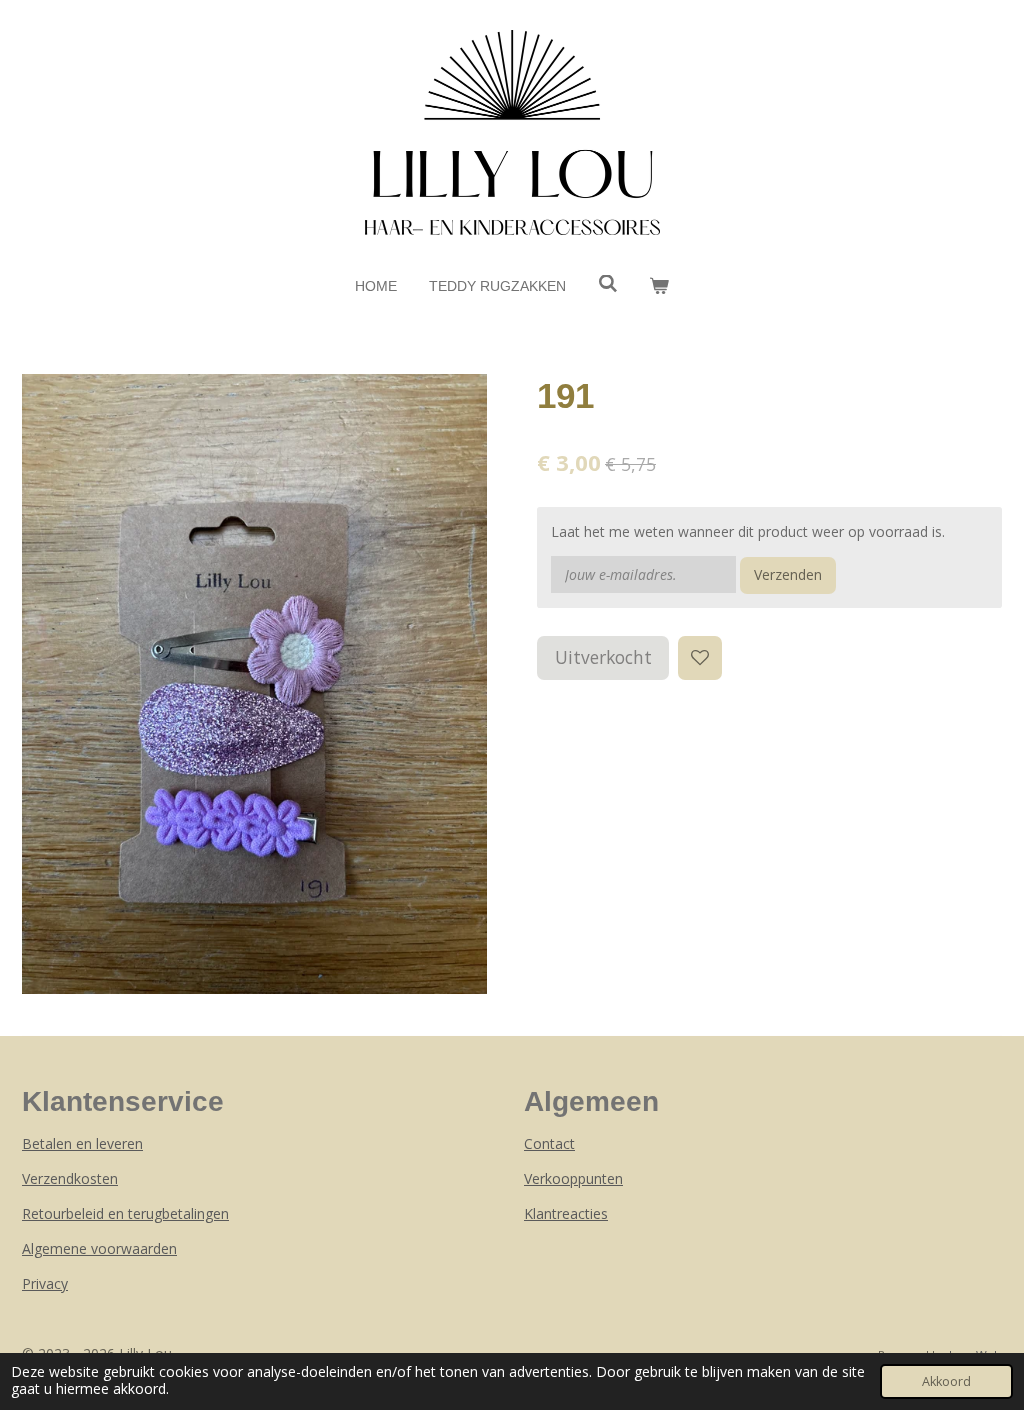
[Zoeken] (608, 284)
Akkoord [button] (946, 1381)
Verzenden (788, 574)
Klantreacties (566, 1213)
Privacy (45, 1283)
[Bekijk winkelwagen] (660, 286)
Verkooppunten (573, 1178)
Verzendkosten (70, 1178)
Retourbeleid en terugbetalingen (125, 1213)
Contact (549, 1143)
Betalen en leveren (82, 1143)
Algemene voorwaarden (99, 1248)
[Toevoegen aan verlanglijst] (700, 658)
